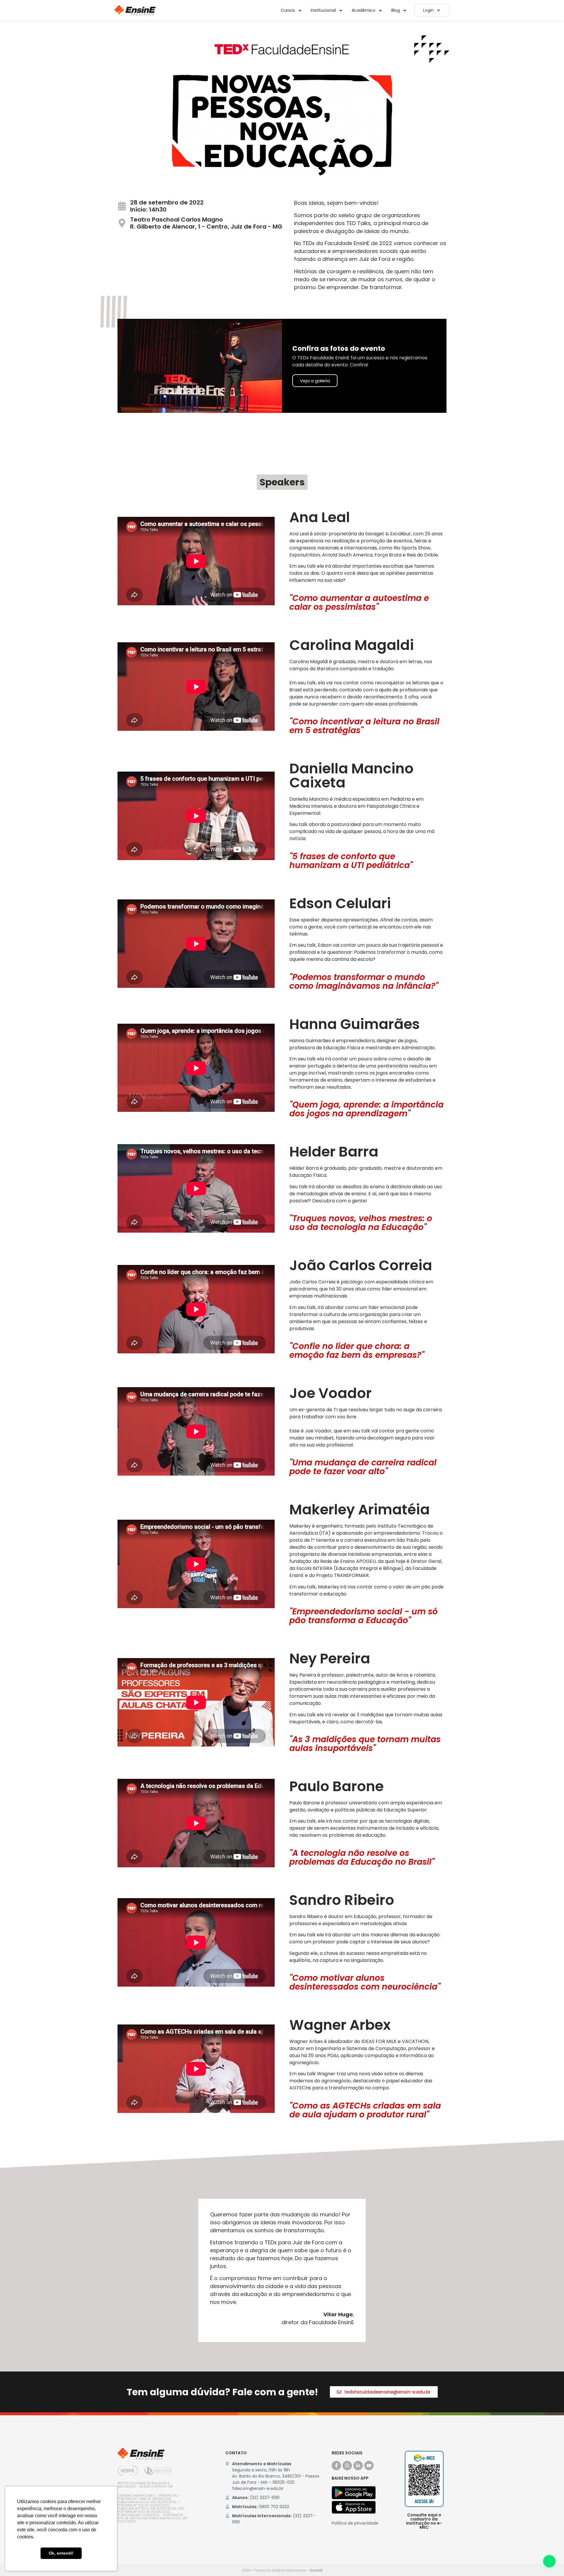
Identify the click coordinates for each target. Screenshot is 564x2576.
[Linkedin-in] (358, 2466)
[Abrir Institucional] (341, 10)
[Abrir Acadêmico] (380, 10)
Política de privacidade (355, 2523)
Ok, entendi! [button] (61, 2553)
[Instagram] (347, 2466)
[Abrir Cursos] (300, 10)
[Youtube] (369, 2466)
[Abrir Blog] (405, 10)
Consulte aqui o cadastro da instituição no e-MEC (424, 2521)
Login (428, 10)
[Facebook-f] (336, 2466)
